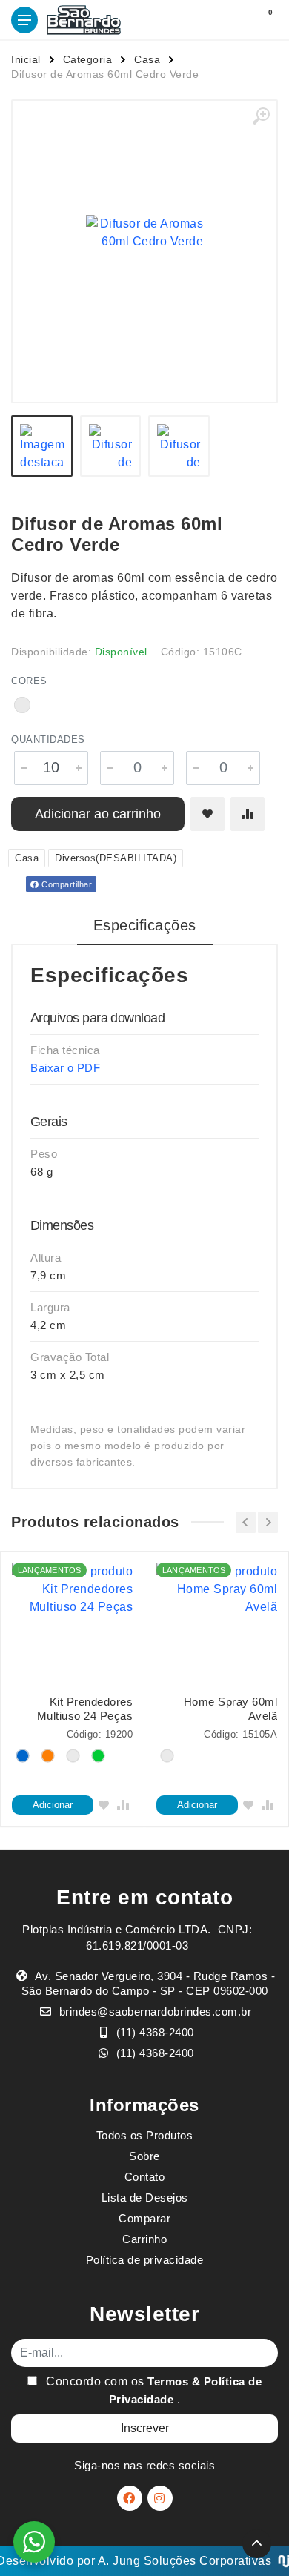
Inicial (26, 59)
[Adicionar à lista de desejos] (207, 814)
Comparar (144, 2218)
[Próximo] (268, 1522)
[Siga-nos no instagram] (160, 2498)
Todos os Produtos (145, 2135)
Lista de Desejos (145, 2198)
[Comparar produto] (248, 814)
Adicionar (53, 1805)
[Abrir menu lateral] (24, 20)
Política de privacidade (145, 2260)
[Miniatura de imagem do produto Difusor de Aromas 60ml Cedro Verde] (42, 446)
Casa (147, 59)
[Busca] (231, 20)
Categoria (88, 59)
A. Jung (119, 2561)
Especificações (145, 925)
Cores (29, 681)
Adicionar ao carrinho (98, 814)
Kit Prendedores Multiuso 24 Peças (85, 1709)
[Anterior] (246, 1522)
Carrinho (144, 2239)
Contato (145, 2177)
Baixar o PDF (65, 1068)
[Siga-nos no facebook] (130, 2498)
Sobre (144, 2156)
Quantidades (48, 739)
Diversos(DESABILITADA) (116, 858)
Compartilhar (66, 884)
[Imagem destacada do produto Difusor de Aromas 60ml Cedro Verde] (144, 233)
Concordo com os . (153, 2390)
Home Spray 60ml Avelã (230, 1709)
